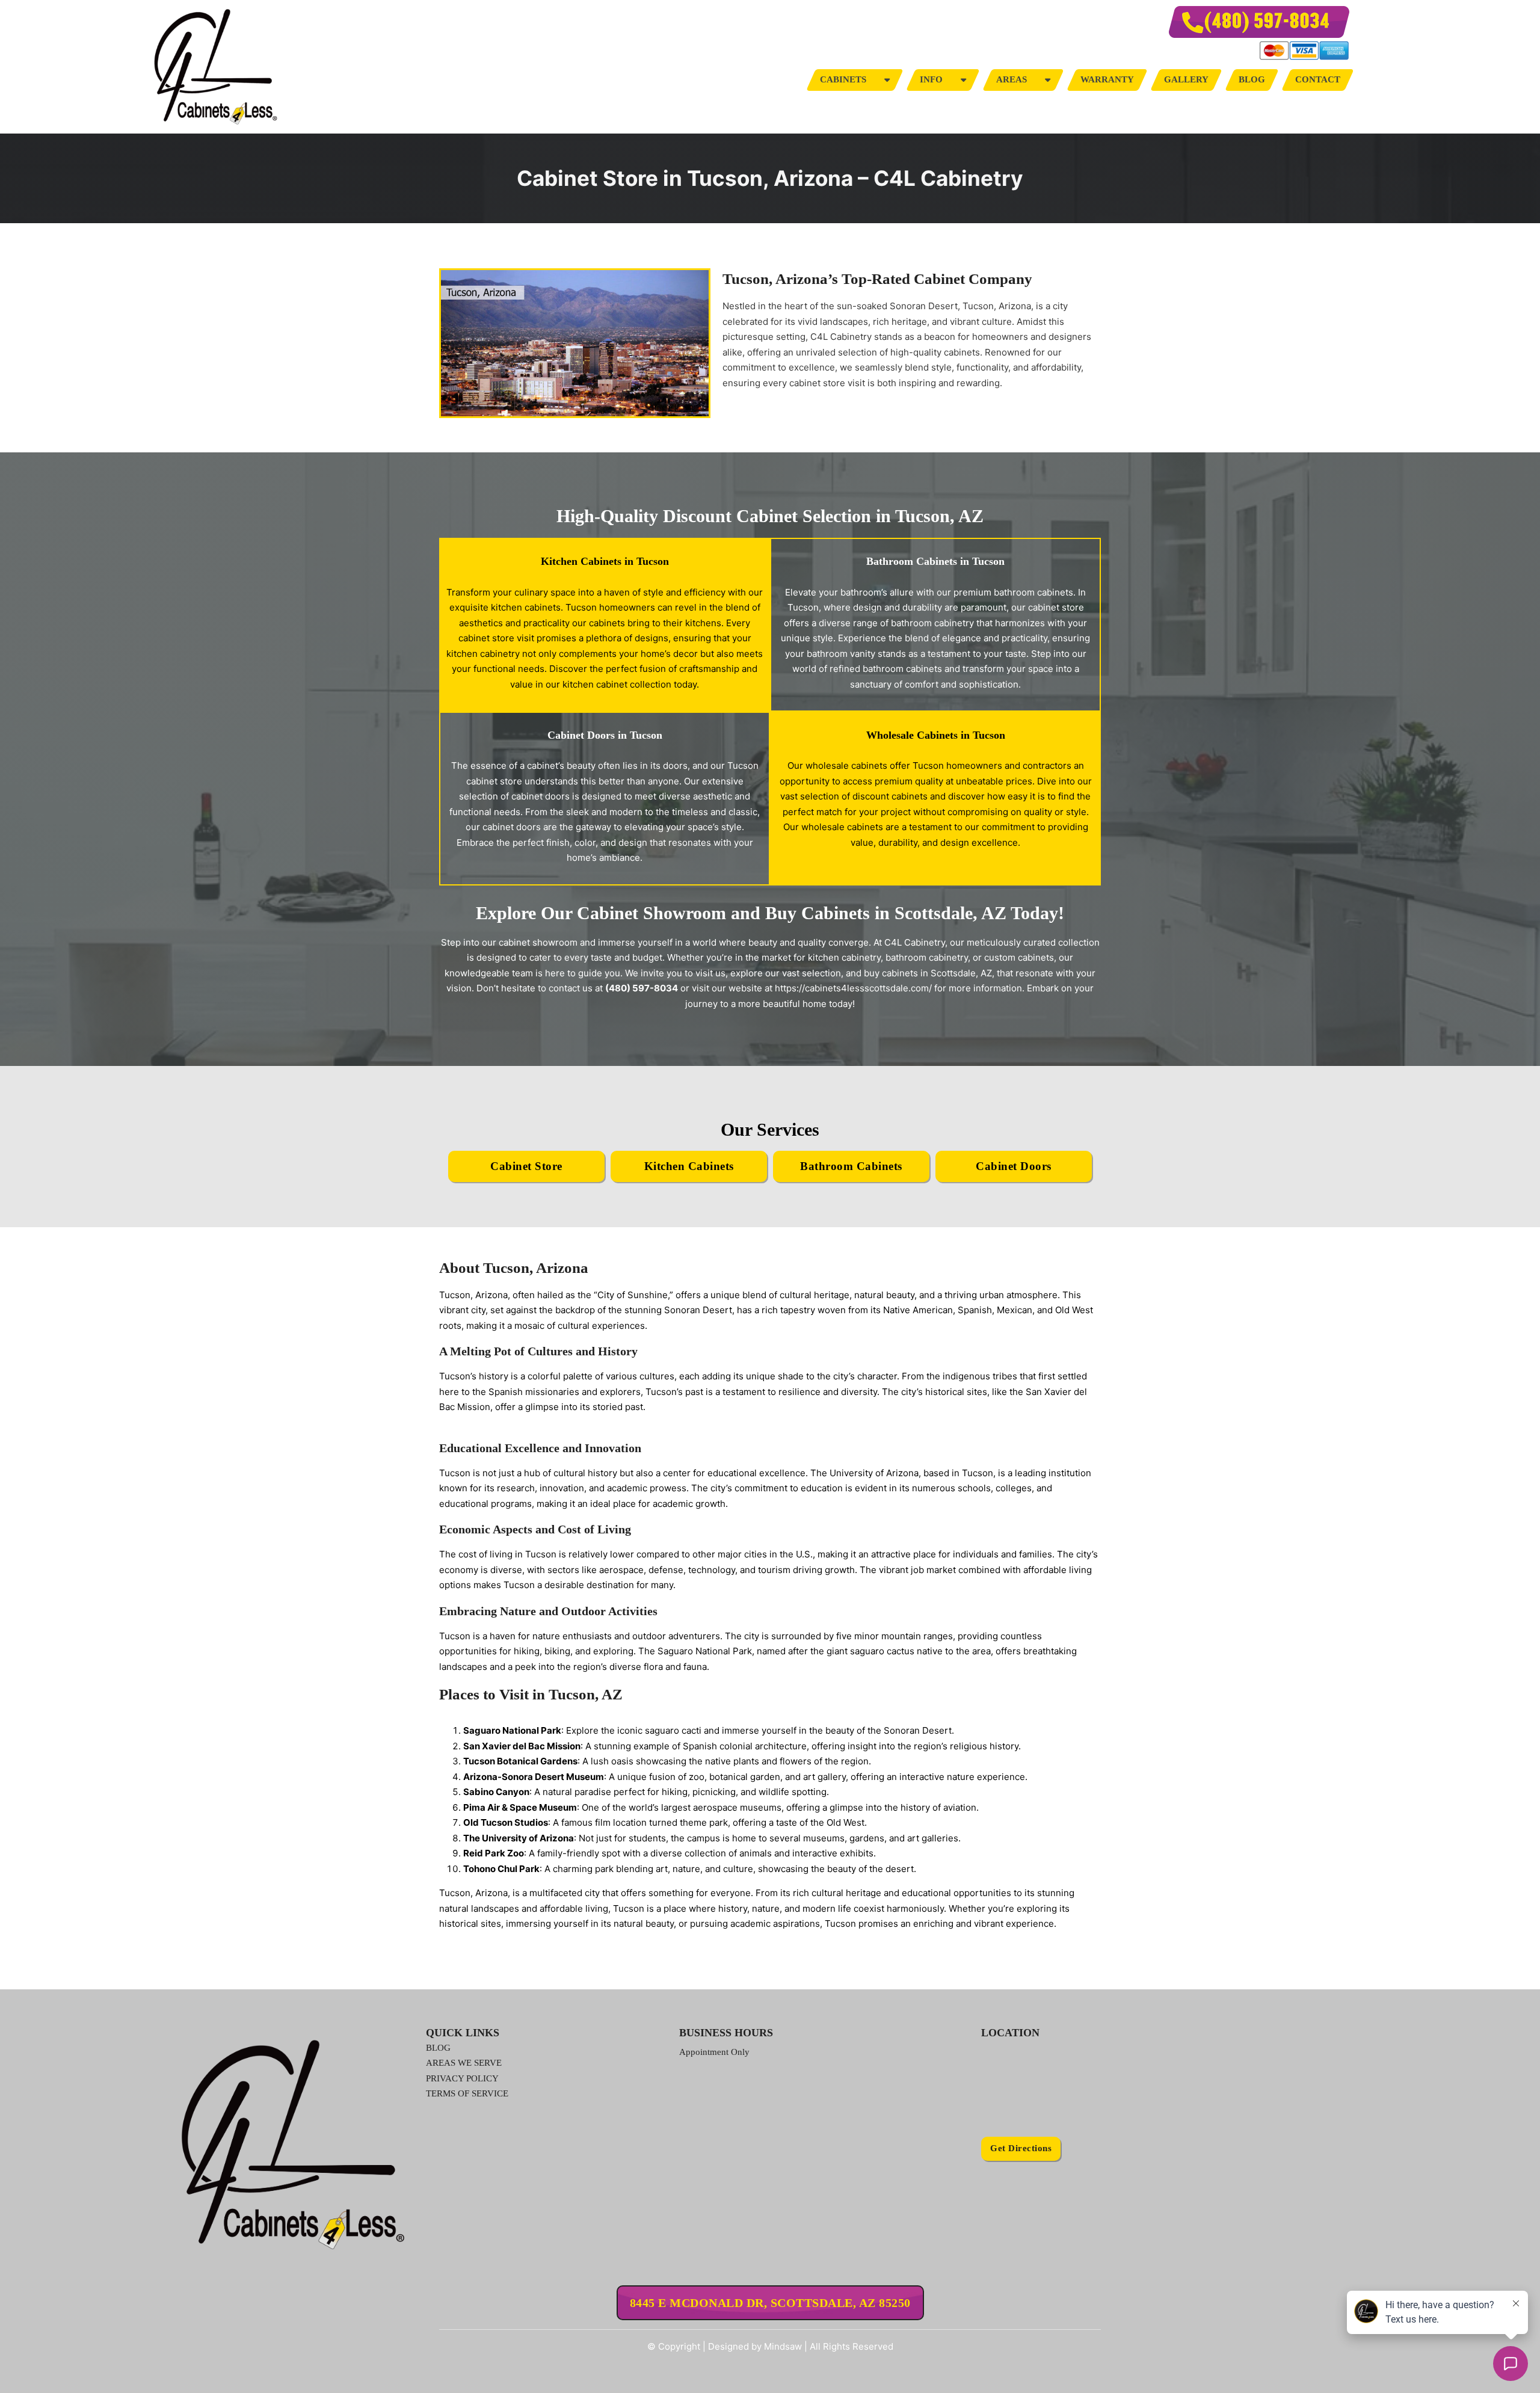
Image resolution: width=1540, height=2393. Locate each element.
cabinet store (817, 383)
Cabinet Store (526, 1166)
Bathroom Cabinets (851, 1166)
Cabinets (843, 79)
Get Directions (1021, 2148)
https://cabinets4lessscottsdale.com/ (853, 988)
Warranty (1107, 79)
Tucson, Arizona (473, 1295)
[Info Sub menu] (963, 80)
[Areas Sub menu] (1048, 80)
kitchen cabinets (526, 607)
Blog (1252, 79)
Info (931, 79)
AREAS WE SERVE (464, 2063)
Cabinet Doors (1014, 1166)
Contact (1318, 79)
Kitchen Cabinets (689, 1166)
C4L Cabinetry (915, 942)
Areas (1012, 79)
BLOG (438, 2048)
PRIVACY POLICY (462, 2078)
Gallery (1186, 79)
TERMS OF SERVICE (467, 2093)
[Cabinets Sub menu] (887, 80)
